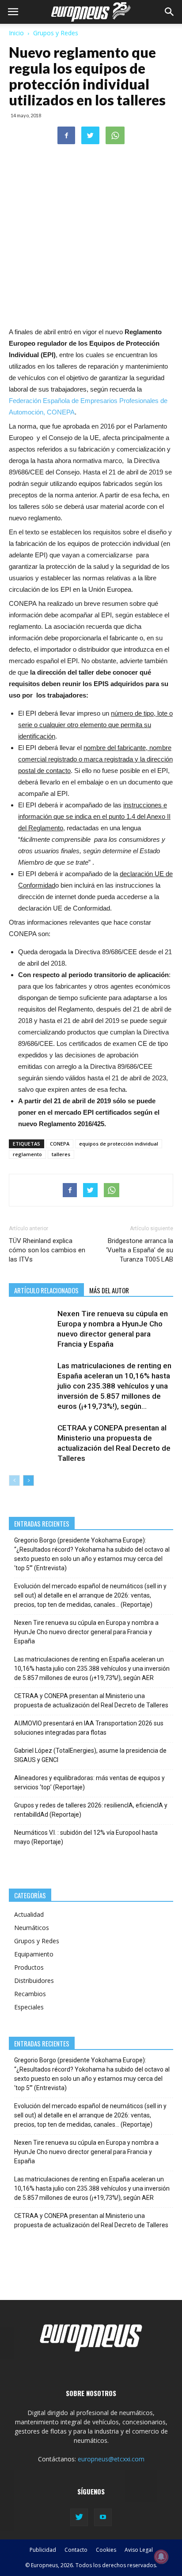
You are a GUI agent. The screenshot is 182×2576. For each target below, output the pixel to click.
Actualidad (29, 1914)
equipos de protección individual (119, 1144)
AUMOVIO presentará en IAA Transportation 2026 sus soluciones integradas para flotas (89, 1728)
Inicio (16, 33)
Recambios (30, 1994)
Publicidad (43, 2550)
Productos (29, 1967)
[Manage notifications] (161, 2557)
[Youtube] (103, 2517)
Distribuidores (34, 1981)
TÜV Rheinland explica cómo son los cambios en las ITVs (47, 1250)
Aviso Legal (139, 2550)
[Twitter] (79, 2517)
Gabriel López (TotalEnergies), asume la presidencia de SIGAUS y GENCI (90, 1755)
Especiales (29, 2007)
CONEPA (60, 1144)
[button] (170, 12)
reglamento (27, 1154)
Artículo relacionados (46, 1290)
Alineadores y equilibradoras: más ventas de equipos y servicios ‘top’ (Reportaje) (89, 1783)
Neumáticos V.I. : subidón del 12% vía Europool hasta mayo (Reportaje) (86, 1837)
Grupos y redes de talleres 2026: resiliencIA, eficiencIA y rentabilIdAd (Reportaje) (91, 1810)
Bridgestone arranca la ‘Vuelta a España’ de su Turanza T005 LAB (140, 1250)
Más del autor (109, 1290)
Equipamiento (34, 1954)
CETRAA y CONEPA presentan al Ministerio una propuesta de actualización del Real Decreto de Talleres (91, 1701)
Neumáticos (32, 1928)
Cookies (106, 2550)
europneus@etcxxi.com (111, 2459)
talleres (61, 1154)
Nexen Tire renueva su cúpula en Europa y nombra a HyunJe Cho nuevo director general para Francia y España (86, 1632)
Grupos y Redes (56, 33)
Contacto (76, 2550)
